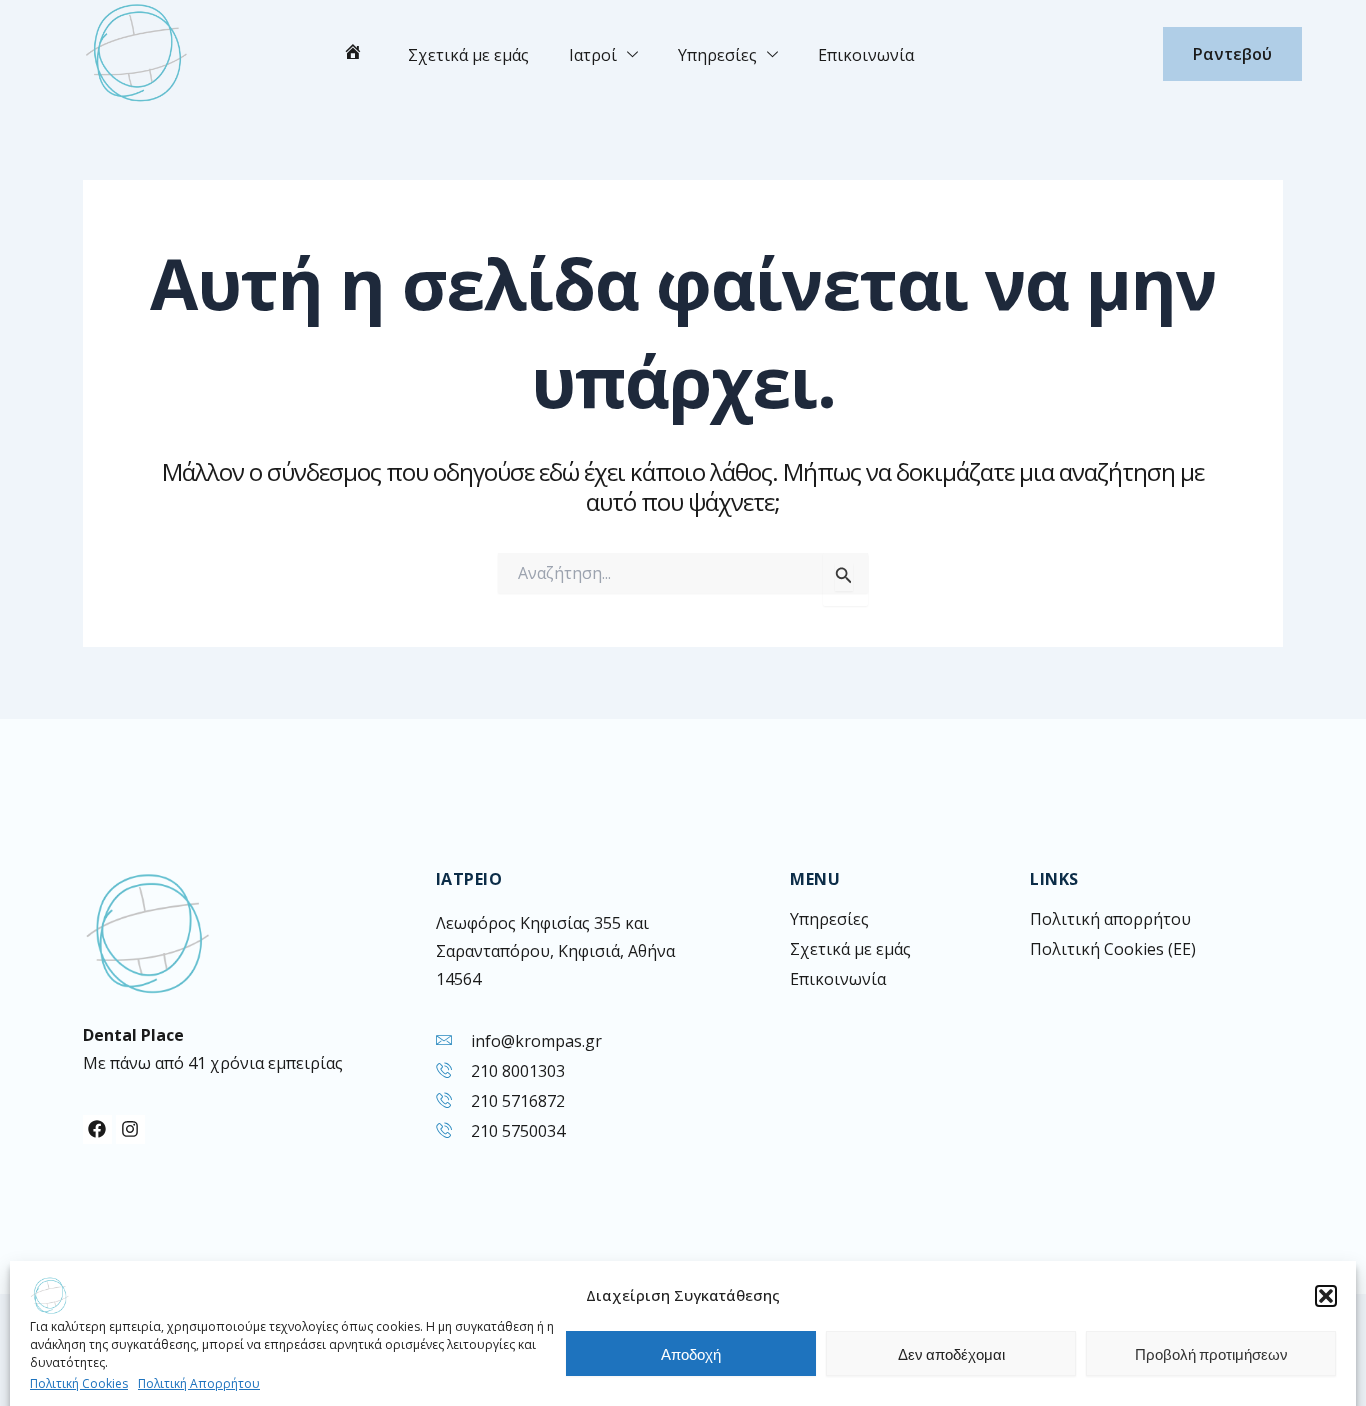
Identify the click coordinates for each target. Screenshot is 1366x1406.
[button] (1326, 1296)
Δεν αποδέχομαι (951, 1354)
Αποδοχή (691, 1354)
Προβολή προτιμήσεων (1211, 1354)
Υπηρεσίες (717, 55)
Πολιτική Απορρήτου (199, 1383)
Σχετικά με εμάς (468, 55)
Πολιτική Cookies (79, 1383)
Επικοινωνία (866, 55)
